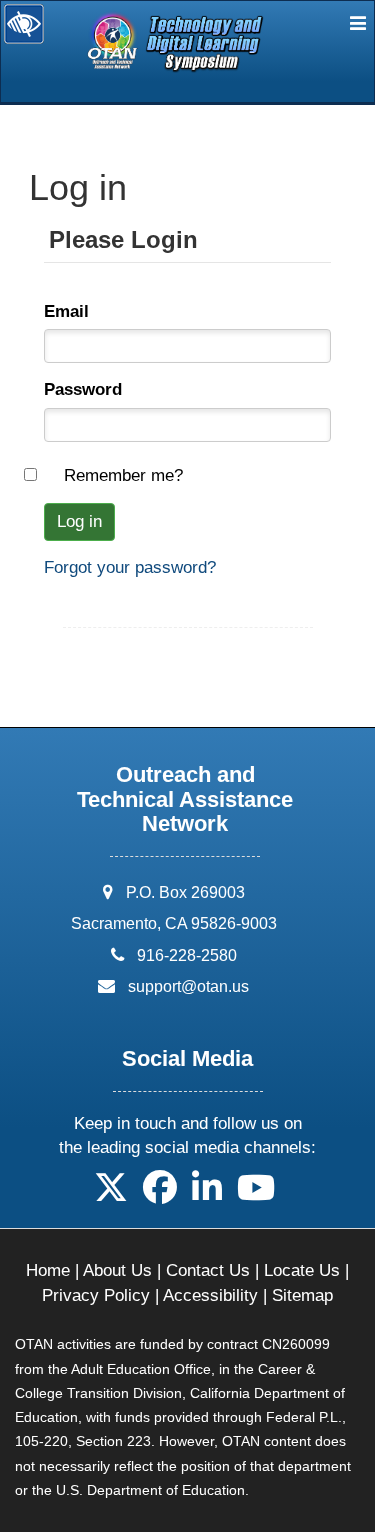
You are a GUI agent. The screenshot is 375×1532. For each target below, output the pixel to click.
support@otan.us (188, 986)
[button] (111, 1194)
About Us (117, 1270)
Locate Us (302, 1270)
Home (48, 1270)
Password (83, 389)
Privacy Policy (96, 1295)
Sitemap (302, 1295)
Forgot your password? (130, 567)
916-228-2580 (187, 955)
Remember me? (123, 475)
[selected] (135, 48)
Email (66, 311)
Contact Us (208, 1270)
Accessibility (210, 1295)
